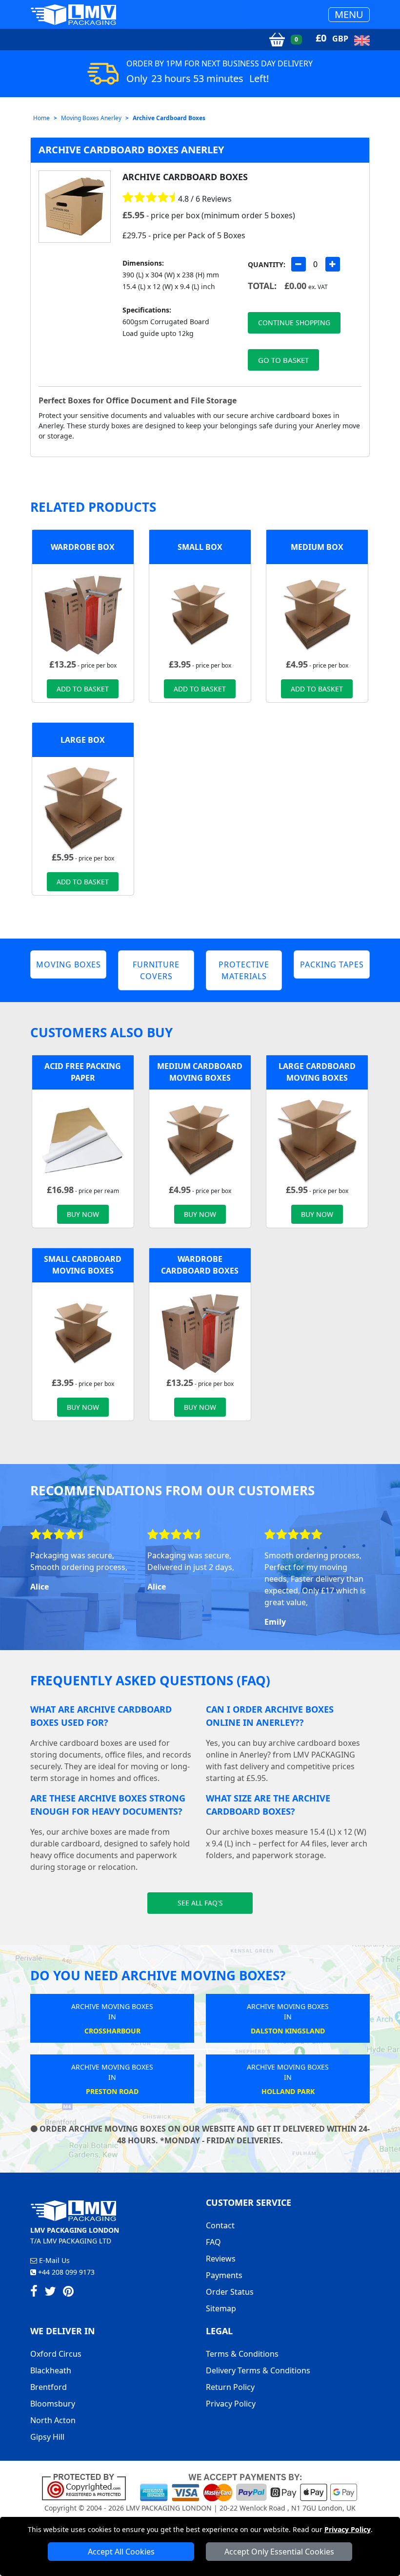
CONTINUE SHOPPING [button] (294, 323)
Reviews (221, 2259)
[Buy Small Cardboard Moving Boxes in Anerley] (200, 614)
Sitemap (221, 2308)
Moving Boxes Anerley (91, 118)
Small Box (200, 547)
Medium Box (317, 547)
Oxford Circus (56, 2354)
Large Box (83, 740)
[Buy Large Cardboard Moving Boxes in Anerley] (83, 807)
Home (41, 118)
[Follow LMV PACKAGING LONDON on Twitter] (50, 2293)
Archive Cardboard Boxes (169, 118)
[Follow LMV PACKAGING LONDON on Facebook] (34, 2293)
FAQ (213, 2242)
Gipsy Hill (47, 2437)
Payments (224, 2275)
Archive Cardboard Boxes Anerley (131, 150)
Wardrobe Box (83, 547)
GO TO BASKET (283, 360)
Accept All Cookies (121, 2552)
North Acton (53, 2420)
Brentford (49, 2387)
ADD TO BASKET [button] (83, 689)
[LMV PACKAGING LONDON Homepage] (73, 14)
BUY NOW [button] (83, 1214)
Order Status (230, 2292)
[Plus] (333, 264)
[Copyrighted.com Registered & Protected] (88, 2487)
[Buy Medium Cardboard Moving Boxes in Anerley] (317, 614)
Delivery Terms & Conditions (258, 2370)
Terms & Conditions (242, 2354)
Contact (220, 2225)
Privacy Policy (348, 2529)
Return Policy (230, 2387)
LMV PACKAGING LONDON (169, 2508)
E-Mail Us (53, 2260)
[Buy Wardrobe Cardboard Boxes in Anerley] (83, 614)
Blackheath (51, 2370)
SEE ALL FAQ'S (200, 1903)
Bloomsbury (53, 2404)
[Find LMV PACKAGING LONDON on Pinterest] (68, 2293)
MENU (349, 14)
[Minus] (299, 264)
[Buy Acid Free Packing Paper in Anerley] (83, 1140)
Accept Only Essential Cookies (279, 2552)
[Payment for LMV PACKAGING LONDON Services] (249, 2487)
